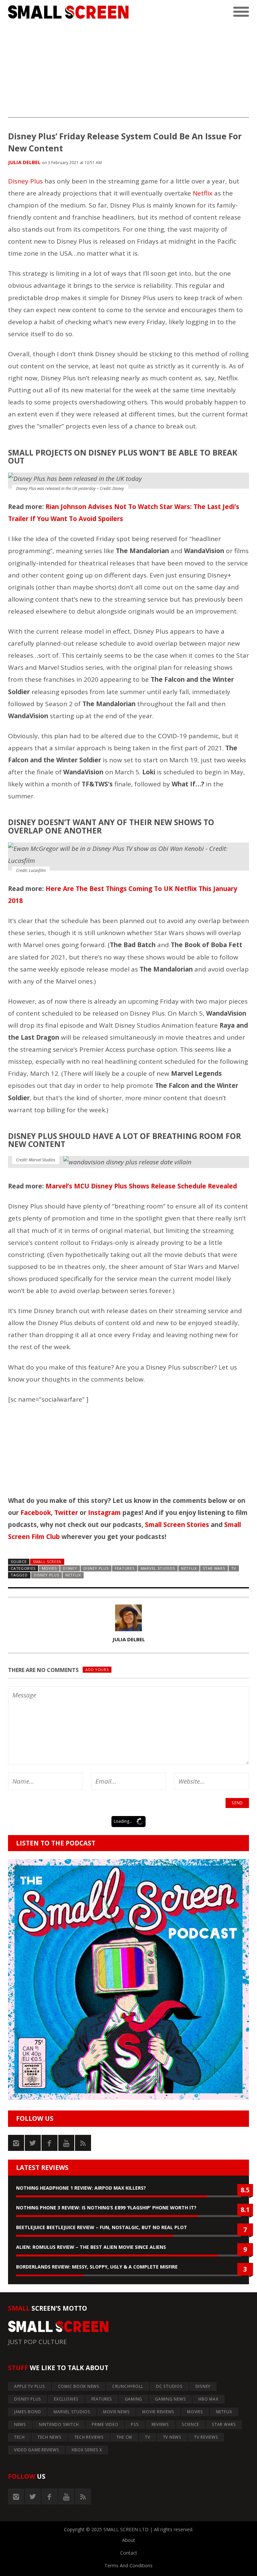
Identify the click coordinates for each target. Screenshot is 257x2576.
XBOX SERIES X (87, 2450)
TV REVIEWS (206, 2437)
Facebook (36, 1513)
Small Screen (47, 1562)
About (129, 2540)
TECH (19, 2437)
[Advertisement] (128, 71)
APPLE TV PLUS (30, 2386)
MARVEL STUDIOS (158, 1568)
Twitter (66, 1513)
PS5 (135, 2424)
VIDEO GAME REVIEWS (37, 2450)
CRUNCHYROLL (128, 2386)
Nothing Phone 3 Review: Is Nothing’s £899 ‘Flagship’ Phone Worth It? (106, 2208)
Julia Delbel (24, 162)
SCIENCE (190, 2424)
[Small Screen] (68, 12)
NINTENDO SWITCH (59, 2424)
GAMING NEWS (170, 2399)
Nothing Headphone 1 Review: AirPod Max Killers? (81, 2188)
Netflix (203, 193)
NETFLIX (189, 1568)
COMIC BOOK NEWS (79, 2386)
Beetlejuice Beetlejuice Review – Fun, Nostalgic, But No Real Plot (102, 2227)
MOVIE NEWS (116, 2412)
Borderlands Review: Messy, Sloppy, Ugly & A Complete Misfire (97, 2267)
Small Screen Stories (177, 1525)
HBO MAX (208, 2399)
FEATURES (125, 1568)
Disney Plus (25, 181)
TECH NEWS (50, 2437)
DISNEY (70, 1568)
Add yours (97, 1669)
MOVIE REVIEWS (158, 2412)
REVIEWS (160, 2424)
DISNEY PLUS (96, 1568)
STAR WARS (214, 1568)
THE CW (124, 2437)
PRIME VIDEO (105, 2424)
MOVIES (49, 1568)
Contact (129, 2553)
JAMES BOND (28, 2412)
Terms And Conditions (128, 2565)
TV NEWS (172, 2437)
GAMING (134, 2399)
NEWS (20, 2424)
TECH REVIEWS (89, 2437)
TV (234, 1568)
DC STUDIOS (169, 2386)
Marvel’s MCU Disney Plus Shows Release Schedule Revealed (141, 1186)
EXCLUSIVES (66, 2399)
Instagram (104, 1513)
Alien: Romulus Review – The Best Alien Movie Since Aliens (91, 2247)
